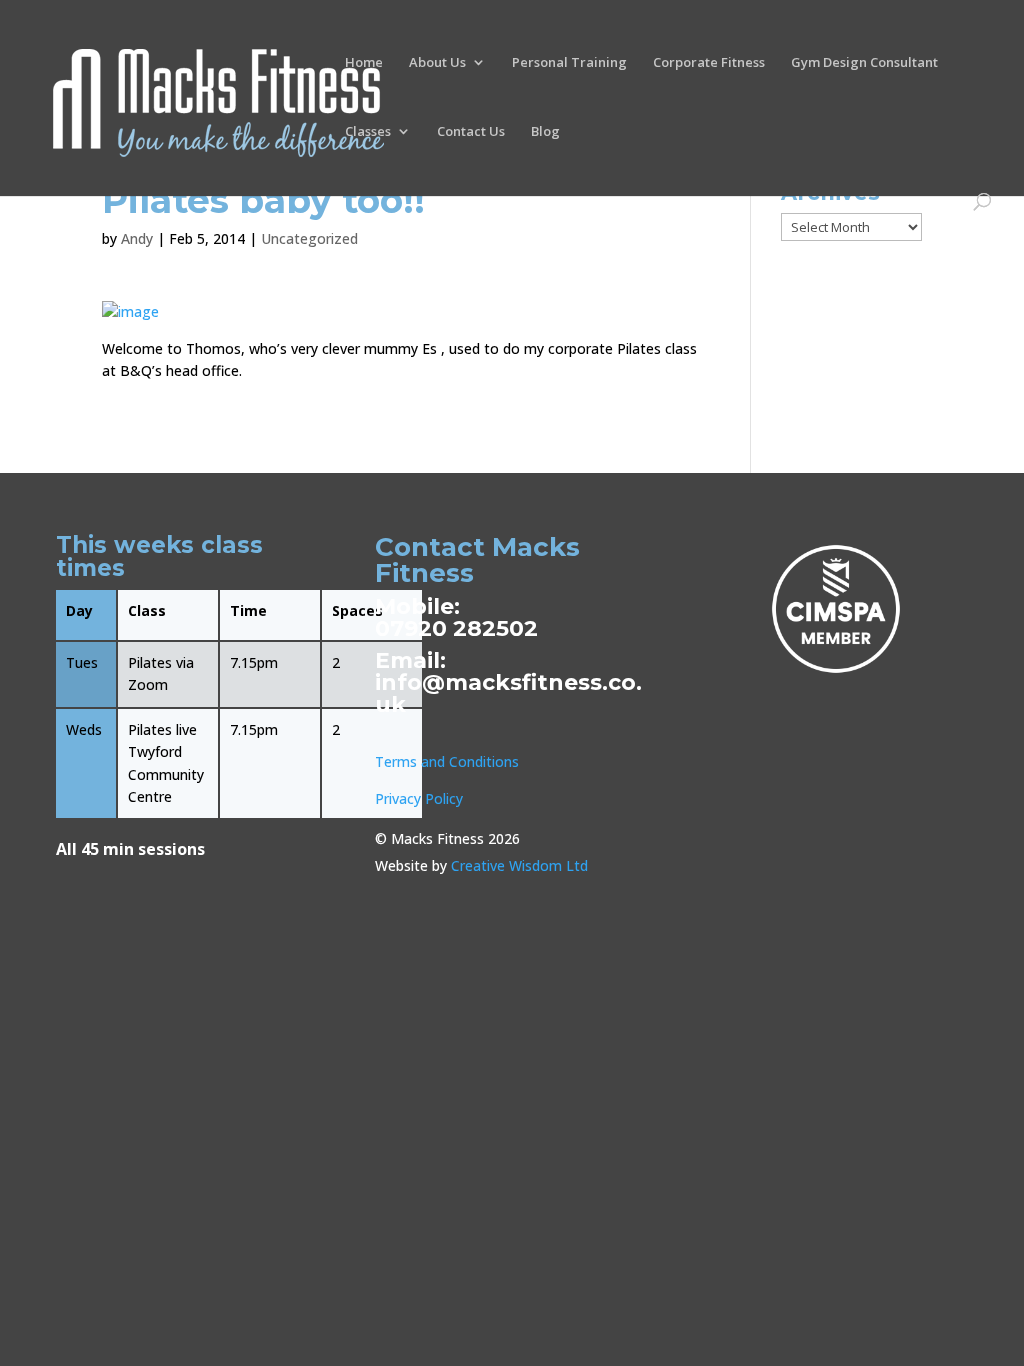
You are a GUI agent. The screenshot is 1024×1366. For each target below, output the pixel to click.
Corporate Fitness (709, 63)
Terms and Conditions (447, 761)
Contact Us (471, 132)
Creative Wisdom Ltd (519, 865)
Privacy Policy (419, 798)
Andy (137, 238)
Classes (368, 132)
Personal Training (569, 63)
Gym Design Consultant (864, 63)
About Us (437, 63)
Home (364, 63)
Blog (545, 132)
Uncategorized (309, 238)
